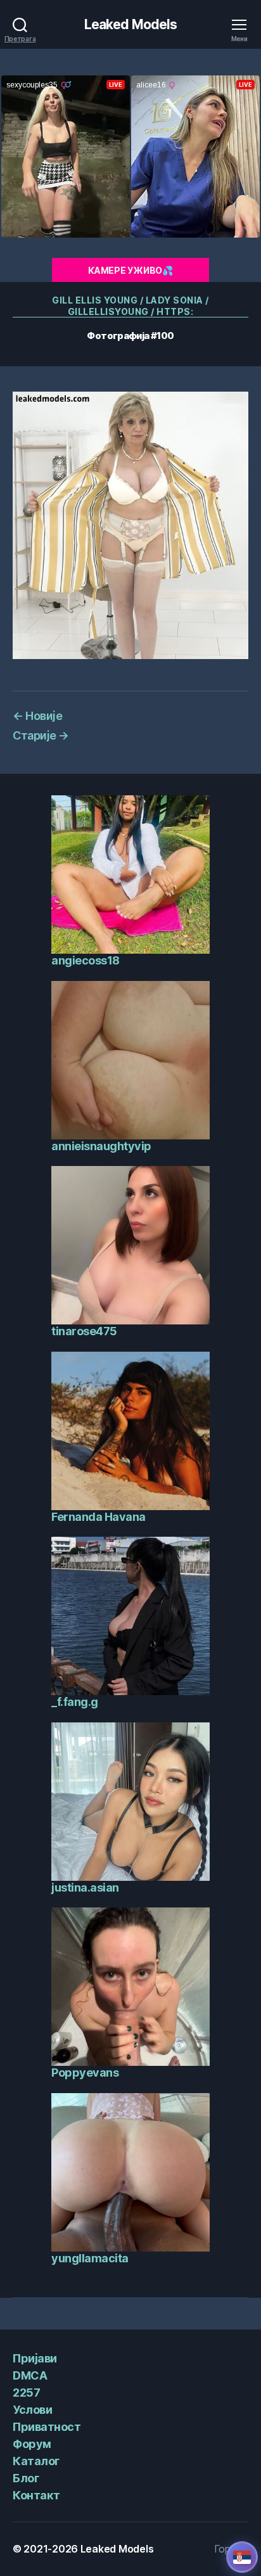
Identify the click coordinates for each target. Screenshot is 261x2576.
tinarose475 (84, 1331)
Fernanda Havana (99, 1517)
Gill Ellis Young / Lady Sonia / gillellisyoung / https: (130, 306)
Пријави (35, 2358)
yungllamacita (90, 2258)
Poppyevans (85, 2073)
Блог (26, 2478)
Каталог (36, 2461)
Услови (32, 2410)
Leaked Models (131, 24)
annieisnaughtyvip (101, 1146)
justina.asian (85, 1887)
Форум (32, 2444)
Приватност (47, 2427)
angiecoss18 (86, 960)
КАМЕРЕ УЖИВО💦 (130, 270)
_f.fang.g (75, 1702)
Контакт (36, 2495)
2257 (26, 2393)
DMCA (30, 2375)
